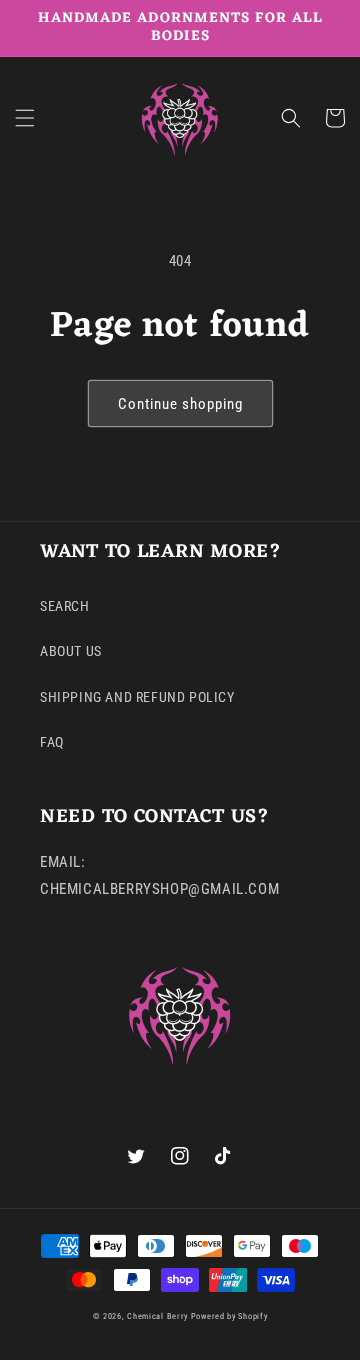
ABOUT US (71, 651)
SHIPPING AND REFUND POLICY (137, 697)
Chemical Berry (157, 1316)
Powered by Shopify (229, 1316)
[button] (25, 118)
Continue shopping (180, 404)
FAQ (52, 742)
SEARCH (65, 606)
